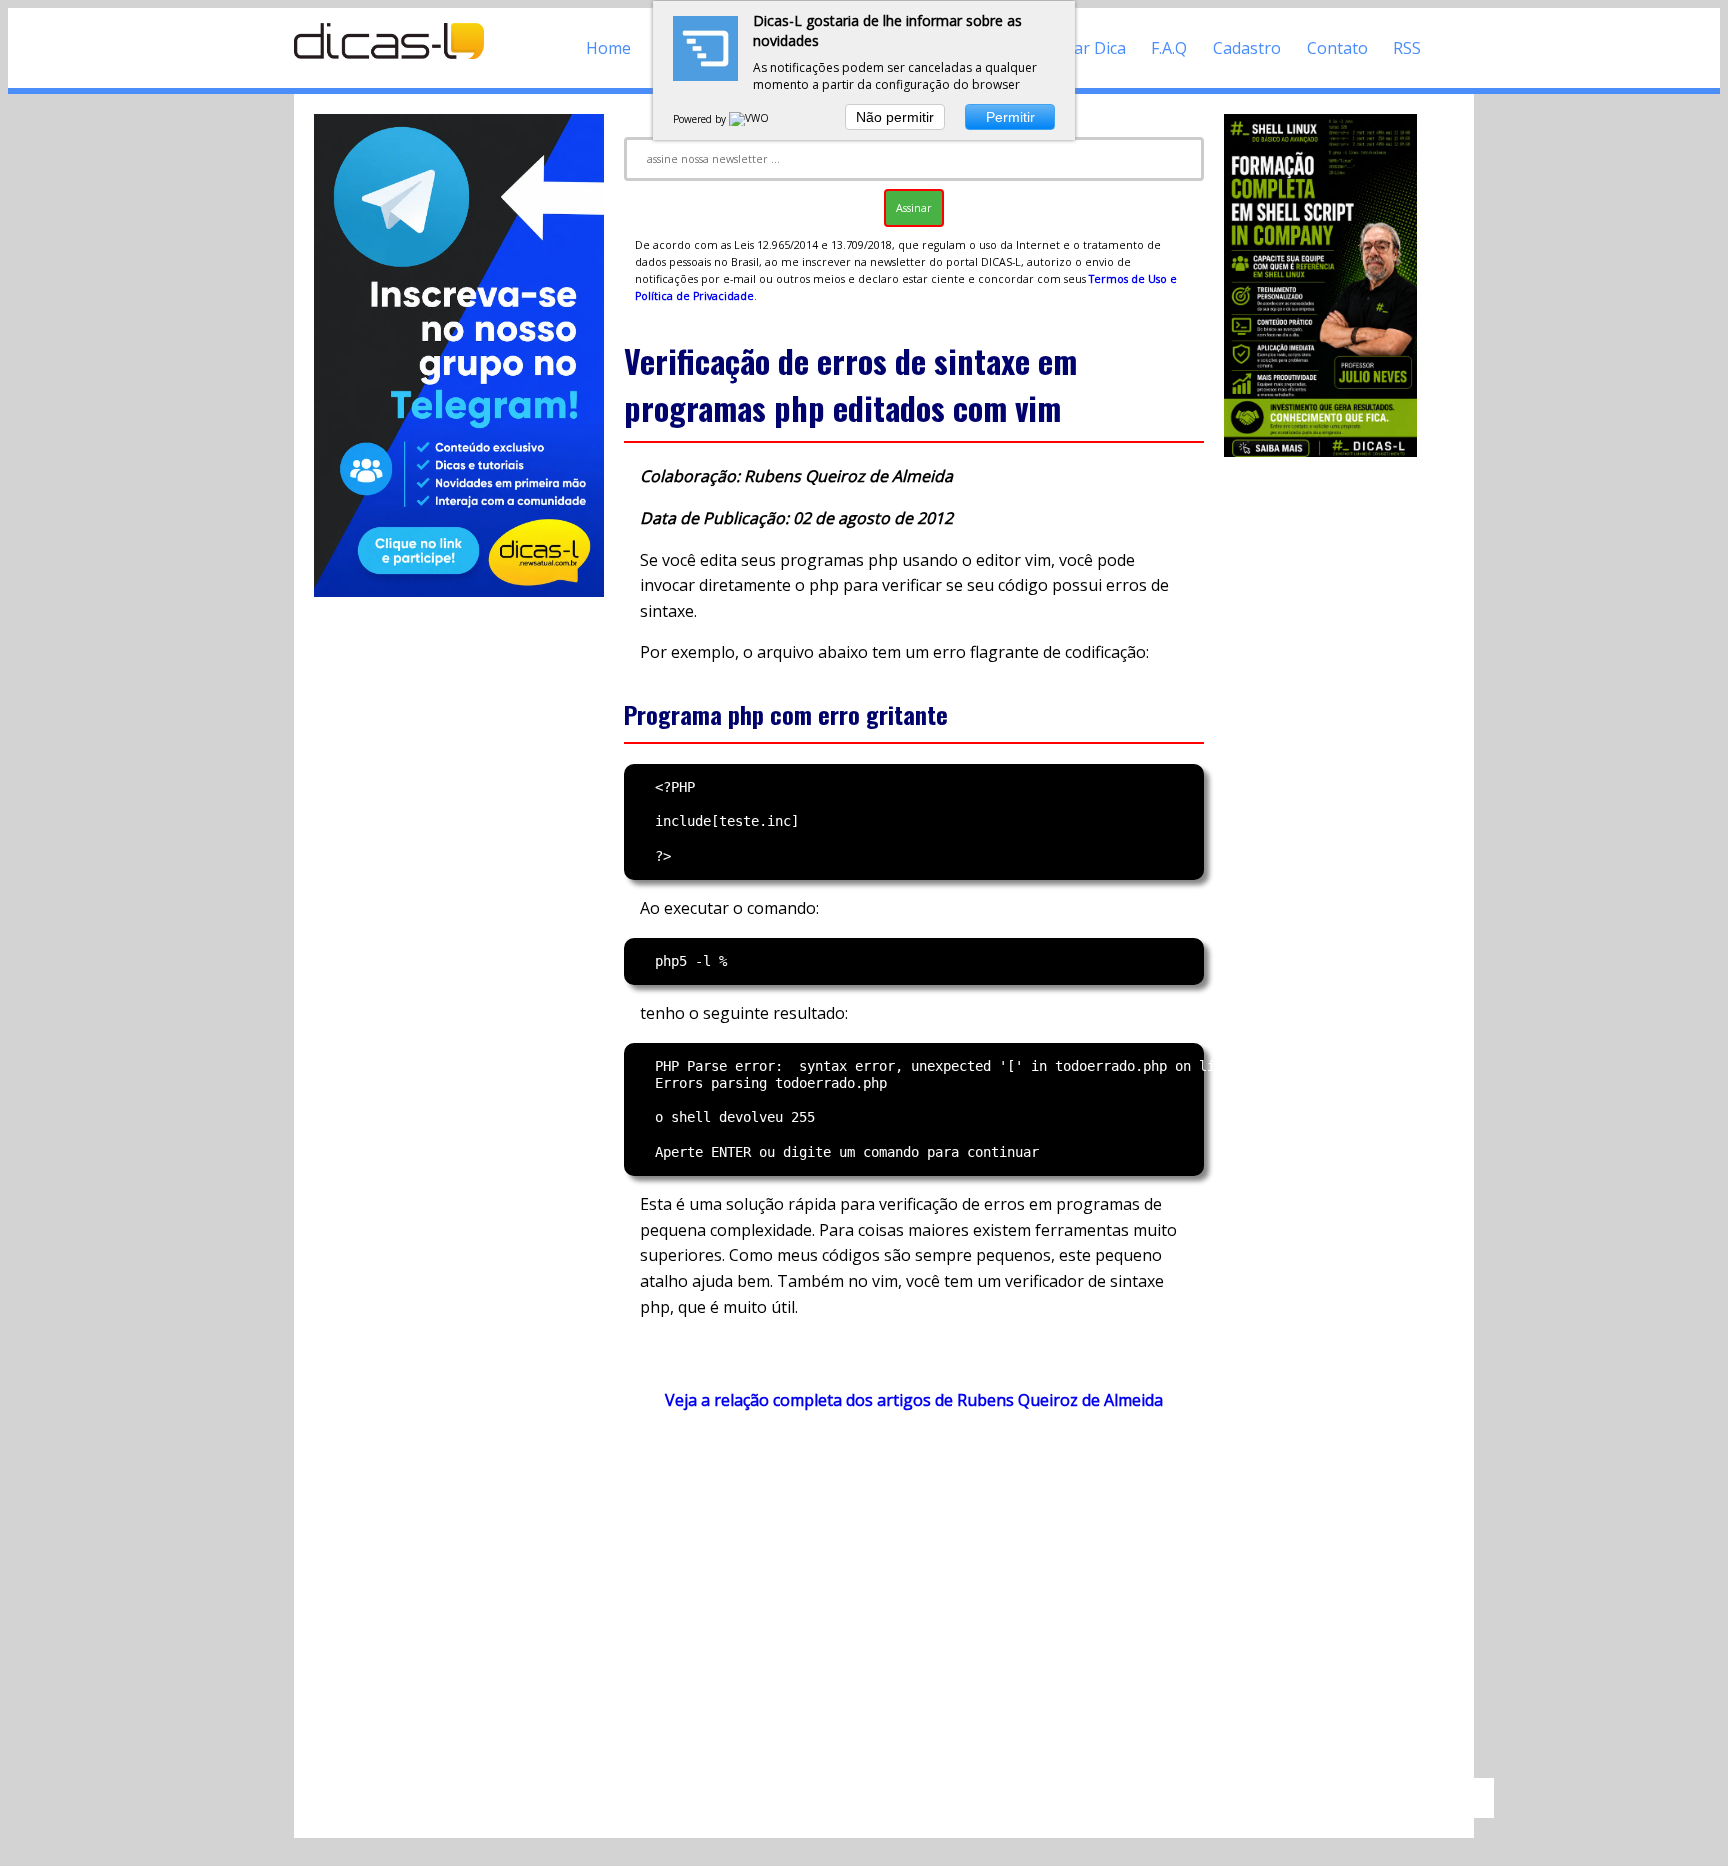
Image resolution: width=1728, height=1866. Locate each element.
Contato (1337, 48)
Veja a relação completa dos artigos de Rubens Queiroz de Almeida (914, 1400)
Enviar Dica (1084, 48)
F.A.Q (1169, 48)
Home (608, 48)
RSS (1407, 48)
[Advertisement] (914, 1604)
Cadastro (1247, 48)
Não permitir (895, 117)
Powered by (701, 119)
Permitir (1010, 117)
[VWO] (750, 119)
